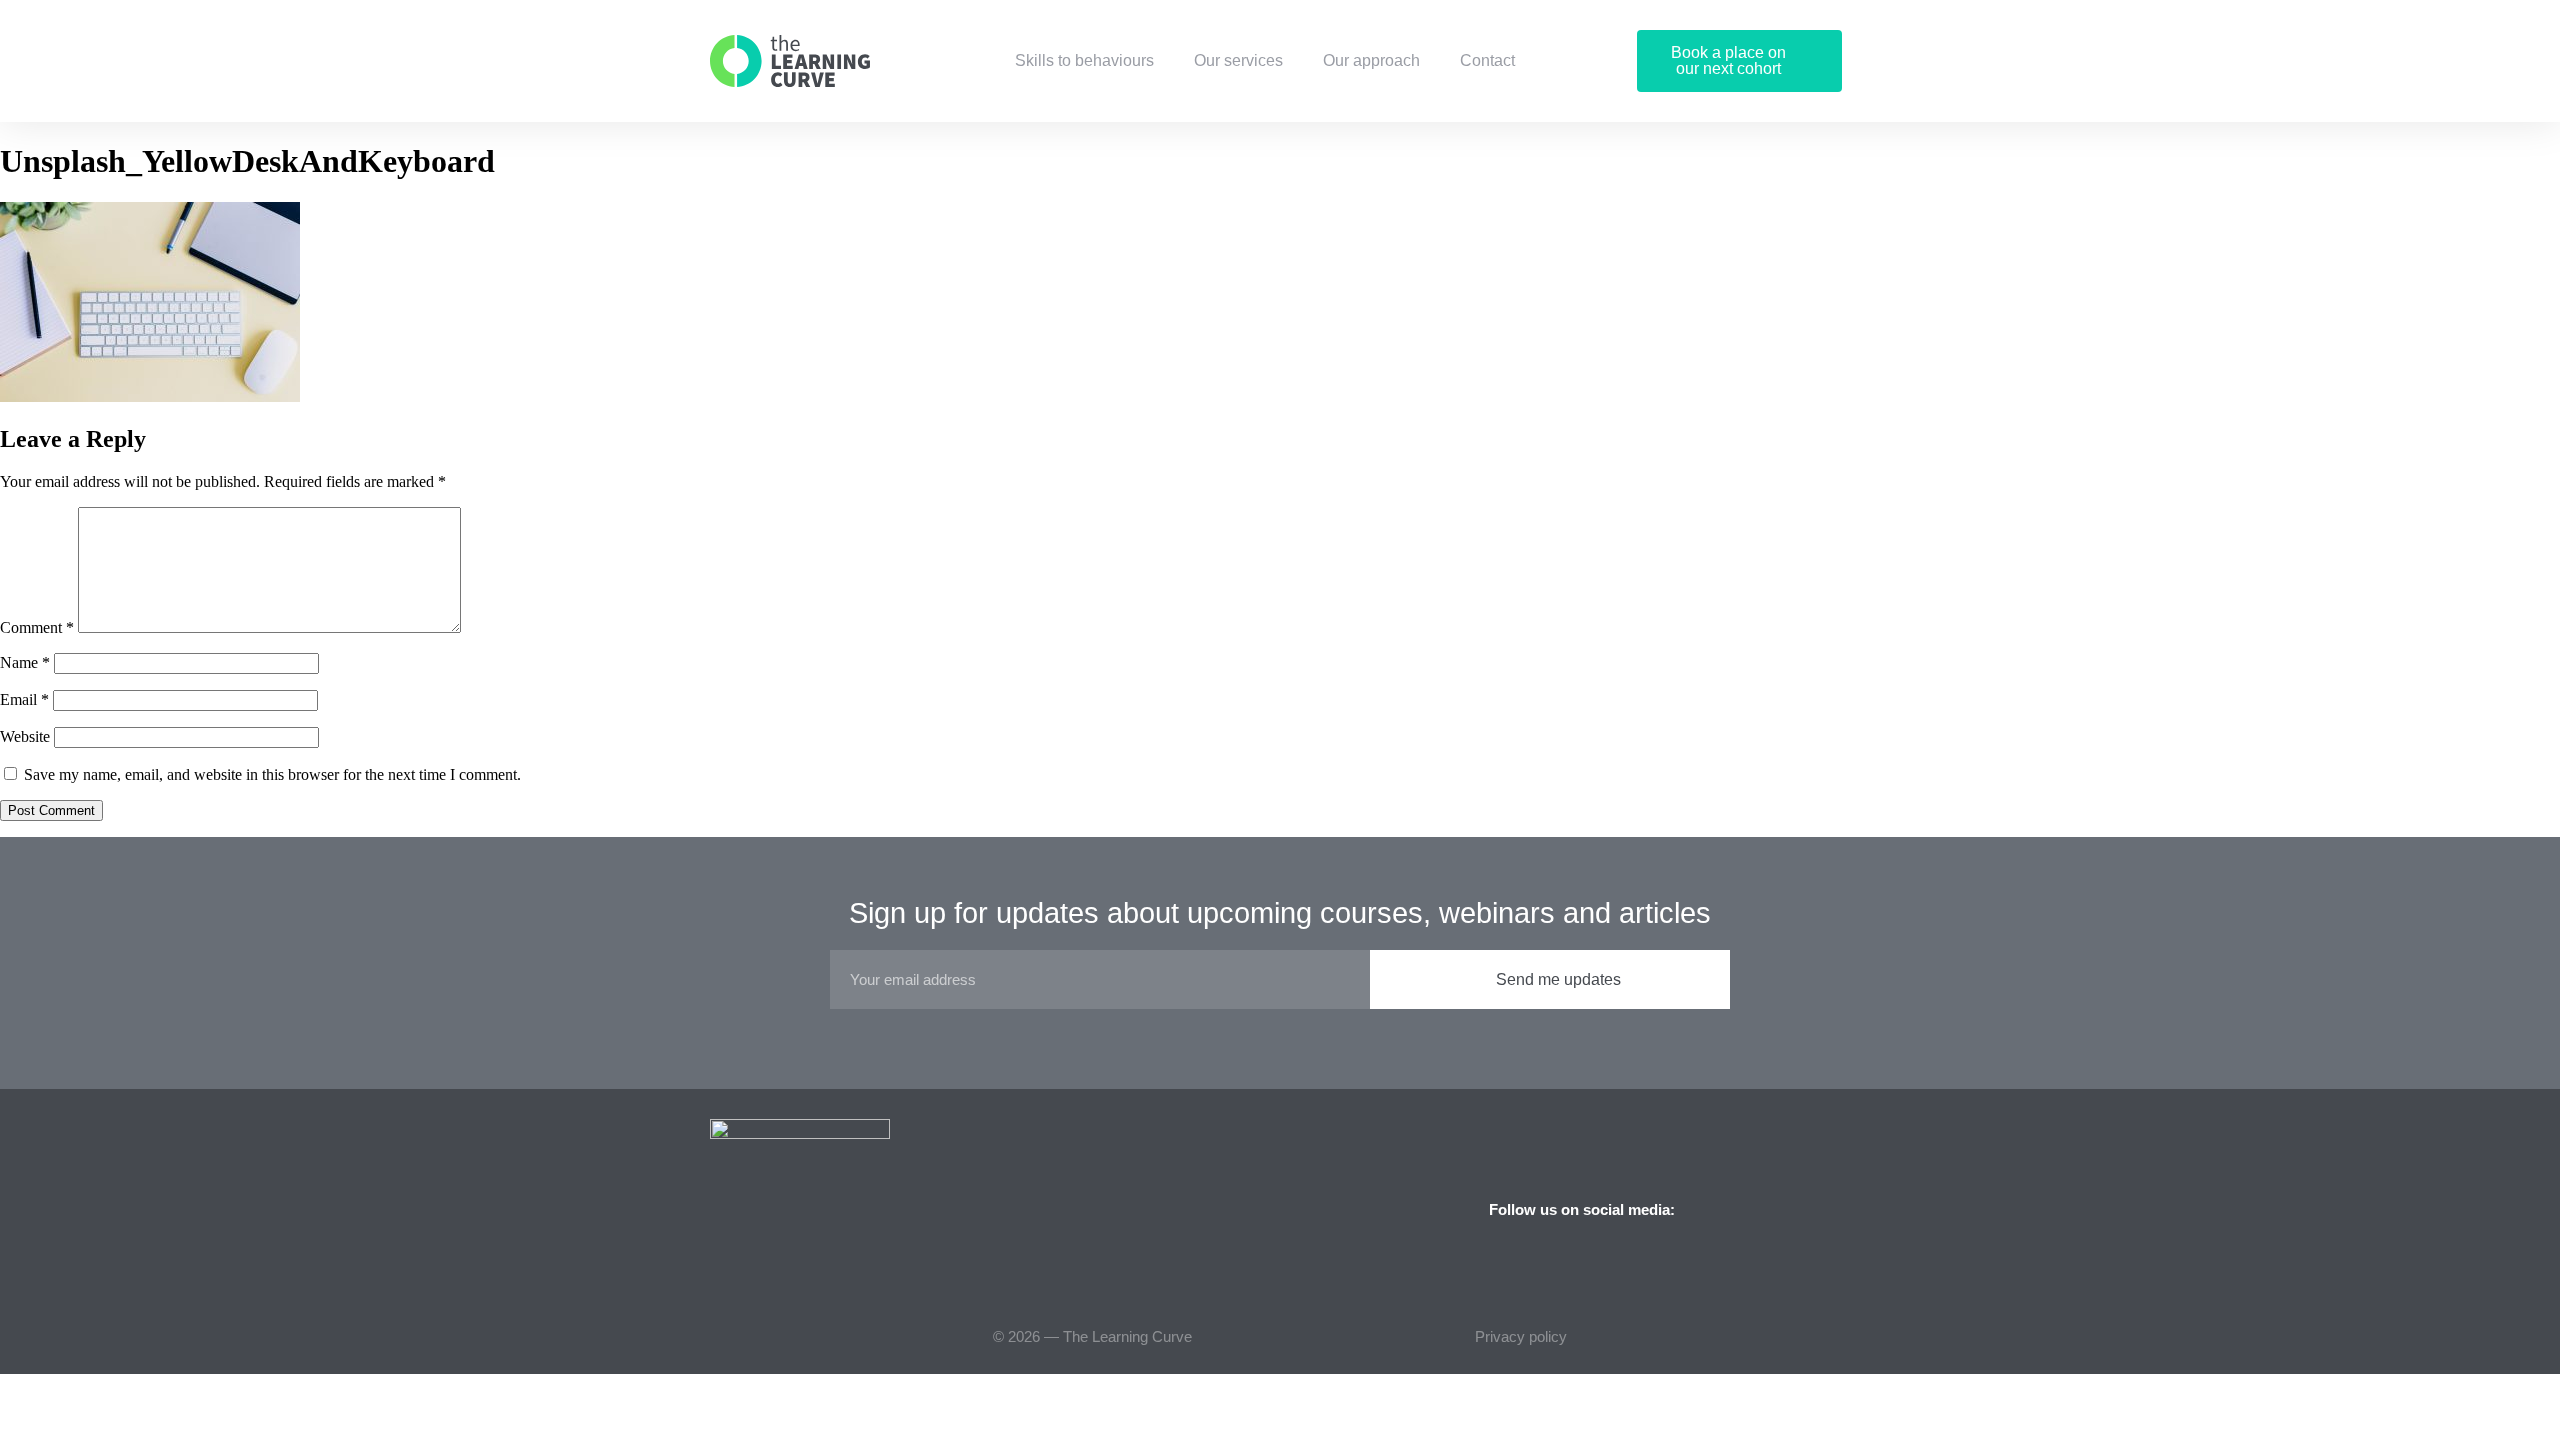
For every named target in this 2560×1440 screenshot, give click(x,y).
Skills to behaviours (1084, 60)
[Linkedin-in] (1820, 1209)
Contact (1487, 60)
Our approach (1371, 60)
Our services (1238, 60)
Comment (37, 627)
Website (25, 736)
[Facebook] (1750, 1209)
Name (25, 662)
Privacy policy (1521, 1336)
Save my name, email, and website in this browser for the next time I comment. (272, 774)
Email (24, 699)
